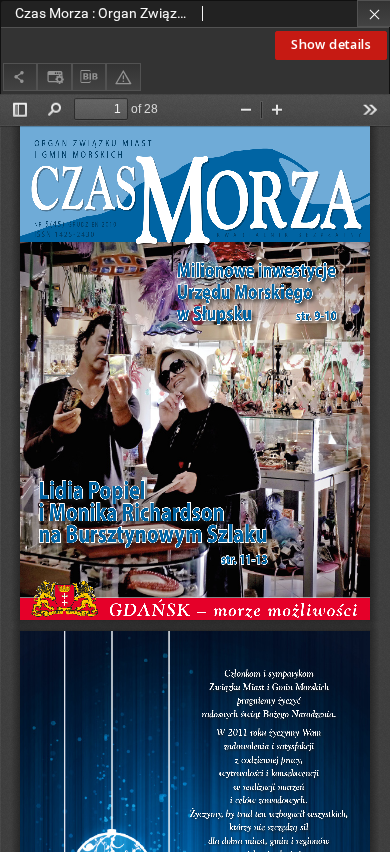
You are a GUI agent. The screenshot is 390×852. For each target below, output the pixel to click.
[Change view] (54, 76)
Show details (331, 44)
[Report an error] (123, 76)
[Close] (373, 13)
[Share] (20, 76)
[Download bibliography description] (89, 77)
